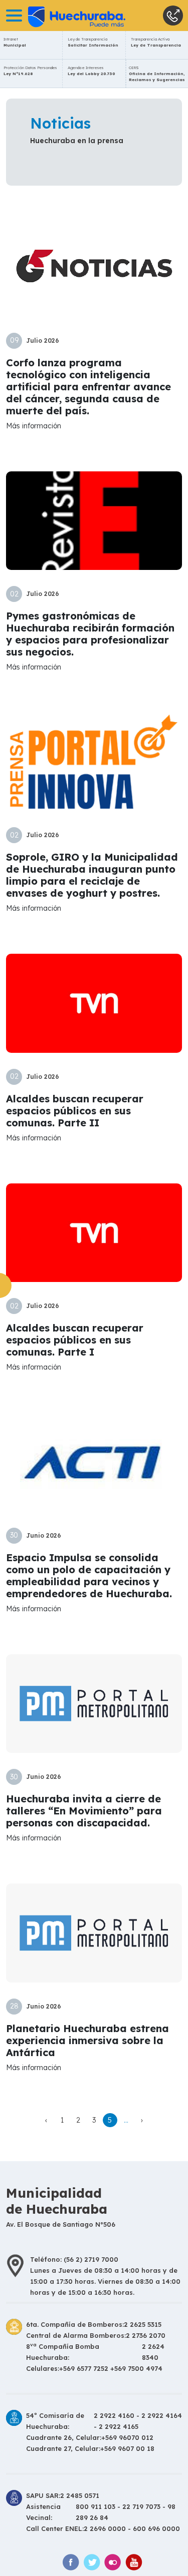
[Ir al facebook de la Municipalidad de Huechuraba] (71, 2562)
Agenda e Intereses (91, 71)
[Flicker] (113, 2562)
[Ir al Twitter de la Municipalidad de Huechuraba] (92, 2562)
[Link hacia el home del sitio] (63, 16)
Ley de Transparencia (93, 42)
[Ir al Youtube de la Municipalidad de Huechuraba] (134, 2562)
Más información (34, 426)
